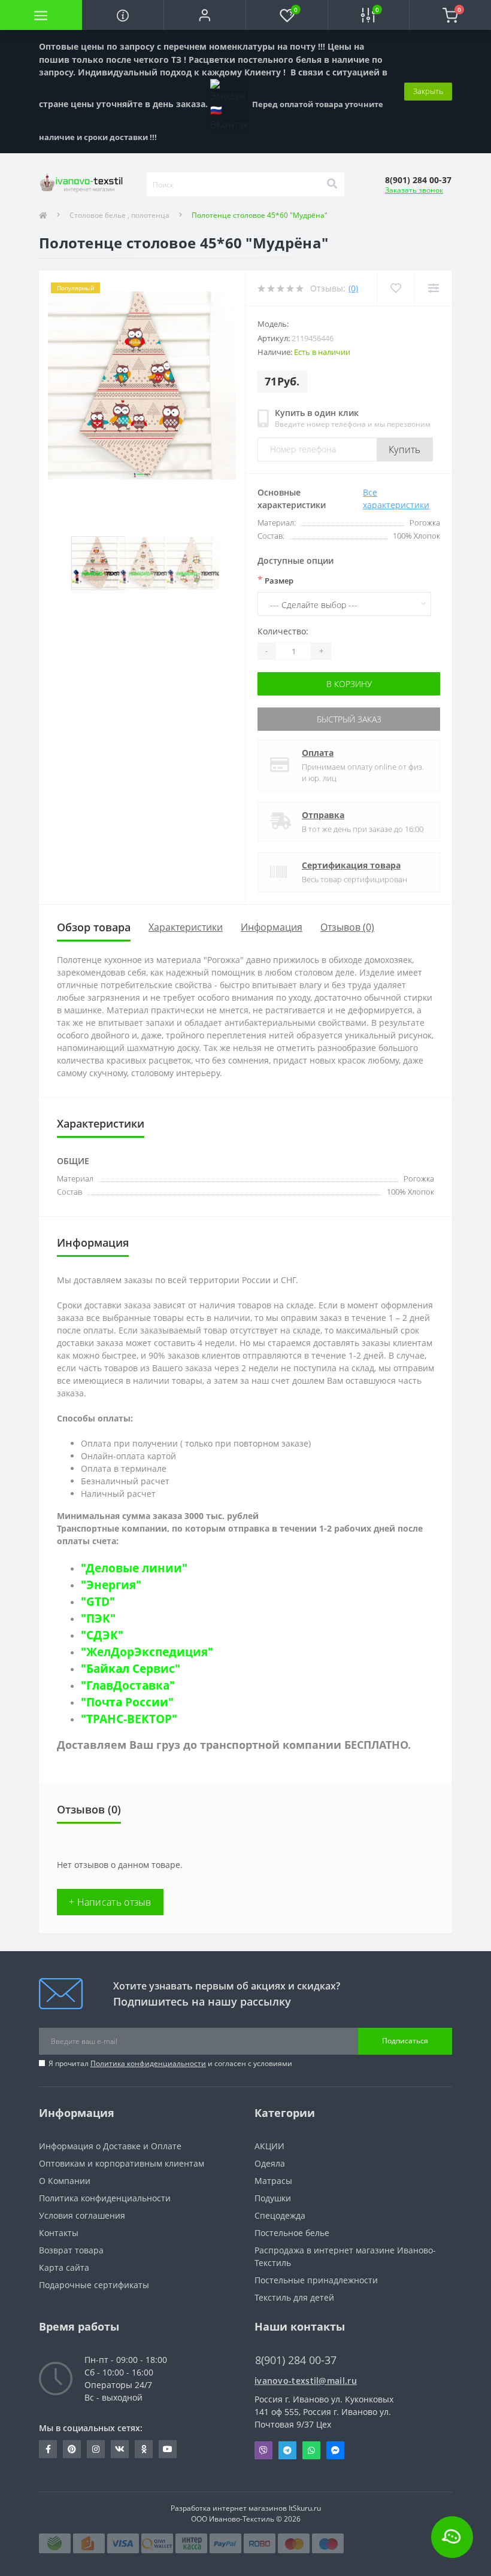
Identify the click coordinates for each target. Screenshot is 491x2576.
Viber (263, 2450)
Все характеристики (396, 499)
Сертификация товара (351, 865)
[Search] (332, 184)
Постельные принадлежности (316, 2280)
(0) (353, 288)
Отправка (323, 815)
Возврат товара (71, 2250)
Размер (275, 580)
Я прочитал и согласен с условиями (170, 2063)
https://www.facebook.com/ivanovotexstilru (48, 2449)
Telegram (287, 2450)
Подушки (273, 2198)
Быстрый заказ (349, 719)
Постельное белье (292, 2233)
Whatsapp (311, 2450)
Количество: (283, 631)
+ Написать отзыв (110, 1902)
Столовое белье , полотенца (119, 215)
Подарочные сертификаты (94, 2285)
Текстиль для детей (294, 2297)
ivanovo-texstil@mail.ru (306, 2381)
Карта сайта (64, 2267)
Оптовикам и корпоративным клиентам (122, 2163)
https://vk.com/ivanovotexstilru (120, 2449)
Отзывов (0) (347, 927)
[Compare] (433, 288)
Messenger (335, 2450)
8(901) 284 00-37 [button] (296, 2360)
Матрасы (273, 2181)
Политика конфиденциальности (148, 2063)
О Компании (65, 2181)
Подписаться (405, 2041)
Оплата (318, 753)
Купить (405, 449)
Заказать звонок (414, 190)
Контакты (59, 2233)
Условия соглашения (82, 2215)
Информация (272, 927)
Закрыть (428, 91)
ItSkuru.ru (305, 2508)
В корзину (349, 684)
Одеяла (270, 2163)
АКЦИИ (269, 2146)
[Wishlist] (395, 288)
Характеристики (186, 927)
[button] (204, 15)
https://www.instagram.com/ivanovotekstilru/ (96, 2449)
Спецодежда (280, 2215)
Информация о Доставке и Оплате (110, 2146)
